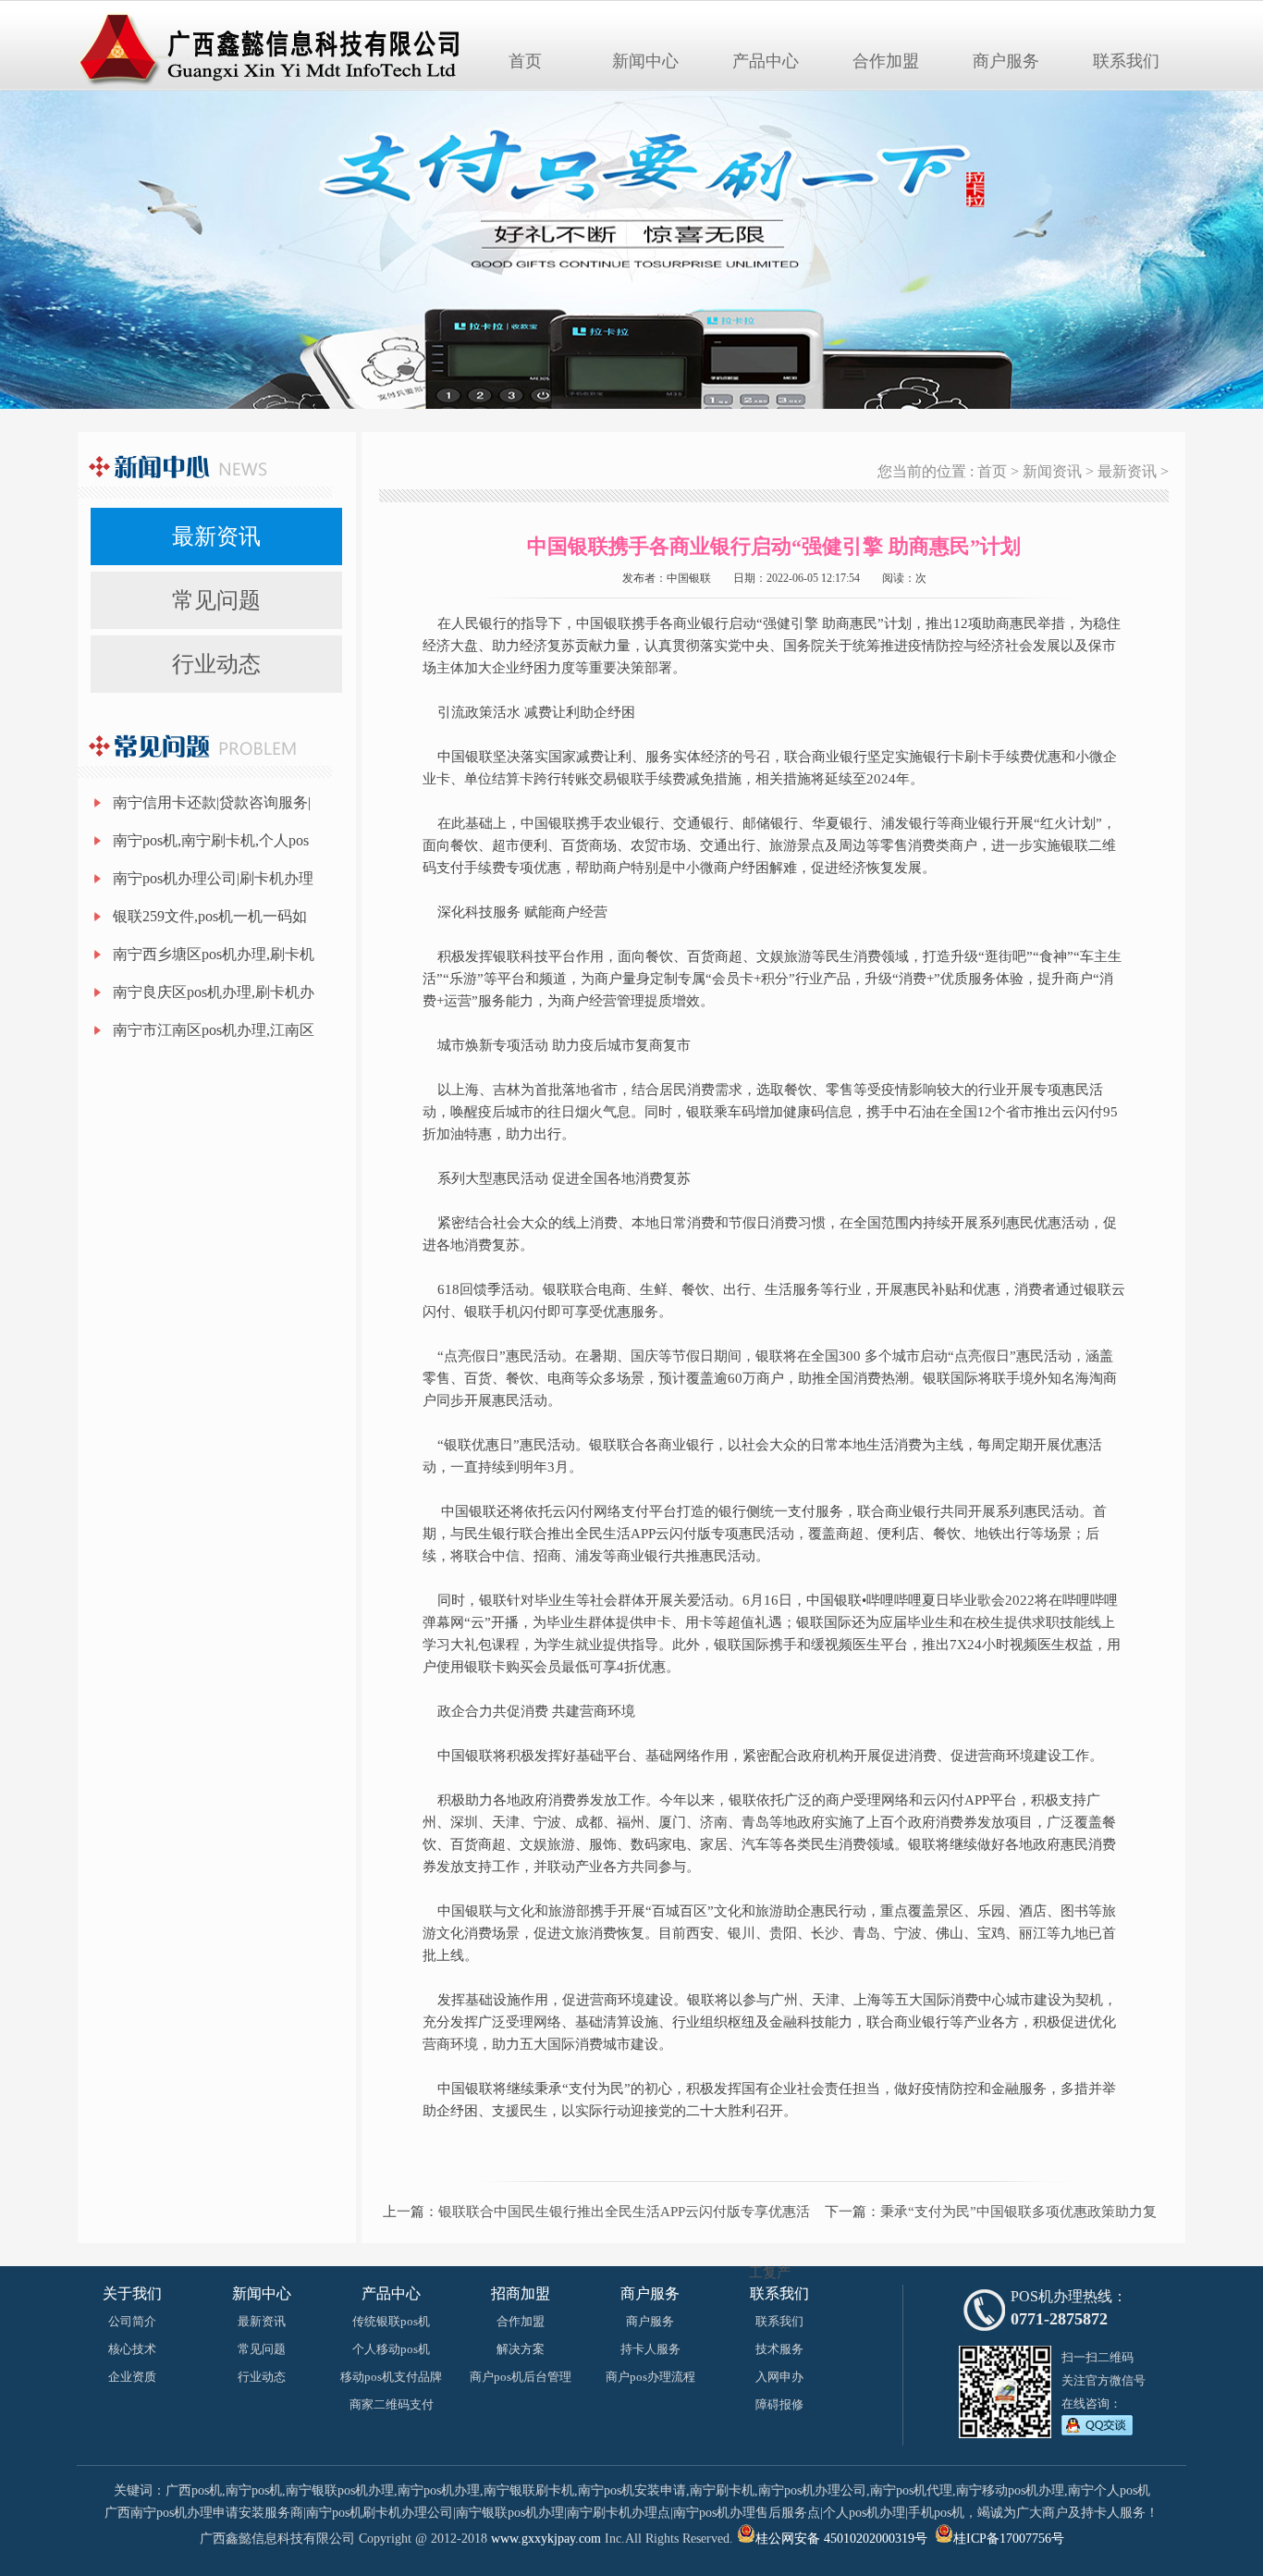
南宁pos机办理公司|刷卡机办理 (213, 878)
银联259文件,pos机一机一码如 (210, 916)
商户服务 (1006, 61)
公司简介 (132, 2321)
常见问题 (216, 600)
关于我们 (132, 2293)
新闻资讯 (1052, 471)
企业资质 (132, 2377)
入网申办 (779, 2377)
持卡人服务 (650, 2349)
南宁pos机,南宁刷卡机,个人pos (211, 840)
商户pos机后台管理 (521, 2377)
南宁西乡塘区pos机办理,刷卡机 (214, 954)
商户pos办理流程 (650, 2377)
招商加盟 (521, 2293)
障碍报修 (779, 2404)
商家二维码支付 (392, 2404)
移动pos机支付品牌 (391, 2377)
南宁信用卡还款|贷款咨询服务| (212, 802)
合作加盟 (886, 61)
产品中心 (766, 61)
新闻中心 (645, 61)
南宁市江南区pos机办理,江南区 (214, 1030)
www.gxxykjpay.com (546, 2539)
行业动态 (216, 664)
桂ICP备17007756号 (1009, 2539)
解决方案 (521, 2349)
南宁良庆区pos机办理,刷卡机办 (214, 992)
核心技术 (132, 2349)
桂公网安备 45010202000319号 (841, 2539)
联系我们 (1126, 61)
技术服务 (779, 2349)
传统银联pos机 (391, 2321)
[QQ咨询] (1097, 2432)
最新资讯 (216, 536)
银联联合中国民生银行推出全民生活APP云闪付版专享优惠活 (624, 2212)
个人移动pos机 (391, 2349)
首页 (525, 61)
